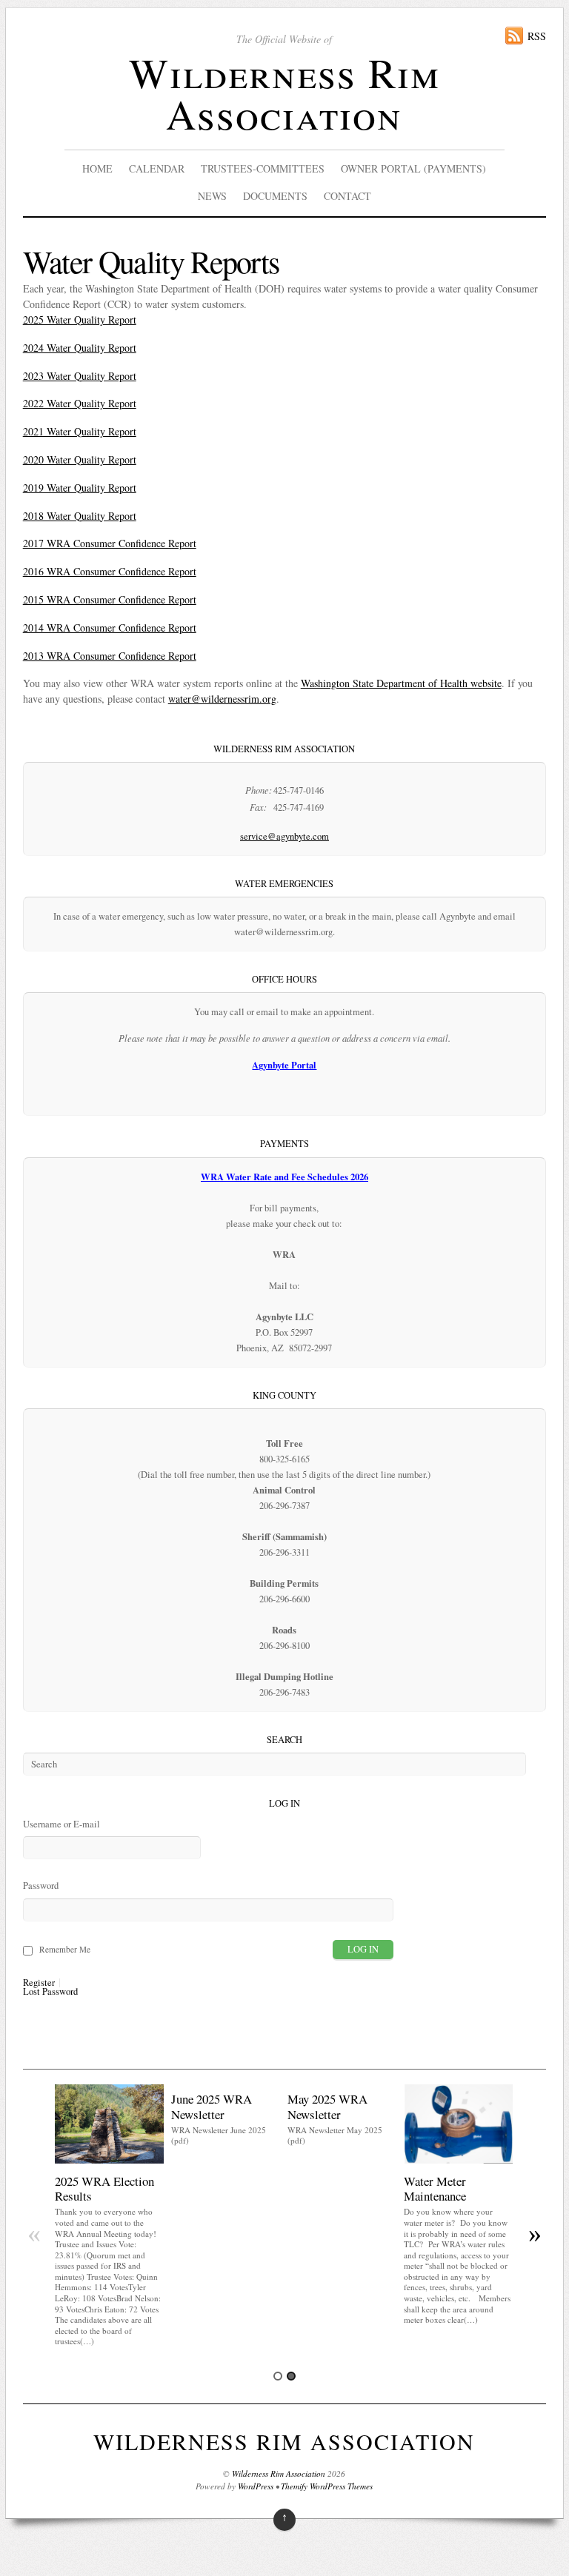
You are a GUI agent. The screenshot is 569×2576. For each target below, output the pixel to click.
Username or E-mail (61, 1824)
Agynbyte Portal (284, 1065)
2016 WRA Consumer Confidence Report (110, 571)
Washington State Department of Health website (401, 683)
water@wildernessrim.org (222, 699)
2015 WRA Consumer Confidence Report (110, 599)
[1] (278, 2376)
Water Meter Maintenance (435, 2188)
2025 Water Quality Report (80, 320)
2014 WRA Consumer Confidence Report (110, 628)
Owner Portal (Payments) (413, 168)
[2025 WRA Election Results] (109, 2160)
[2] (291, 2376)
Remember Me (65, 1949)
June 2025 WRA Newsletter (212, 2106)
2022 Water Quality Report (80, 403)
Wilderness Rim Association (284, 93)
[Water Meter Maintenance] (458, 2160)
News (212, 196)
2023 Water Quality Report (80, 376)
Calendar (157, 168)
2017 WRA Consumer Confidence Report (110, 543)
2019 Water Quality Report (80, 488)
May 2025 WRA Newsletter (327, 2106)
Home (97, 168)
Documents (275, 196)
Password (41, 1886)
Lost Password (50, 1992)
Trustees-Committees (263, 168)
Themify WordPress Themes (327, 2486)
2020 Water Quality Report (80, 459)
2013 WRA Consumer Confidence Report (110, 656)
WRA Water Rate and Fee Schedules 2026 (284, 1177)
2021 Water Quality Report (80, 431)
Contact (347, 196)
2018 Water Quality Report (80, 516)
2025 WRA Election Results (104, 2188)
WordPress (256, 2486)
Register (39, 1983)
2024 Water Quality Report (80, 348)
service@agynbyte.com (284, 836)
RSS (537, 36)
